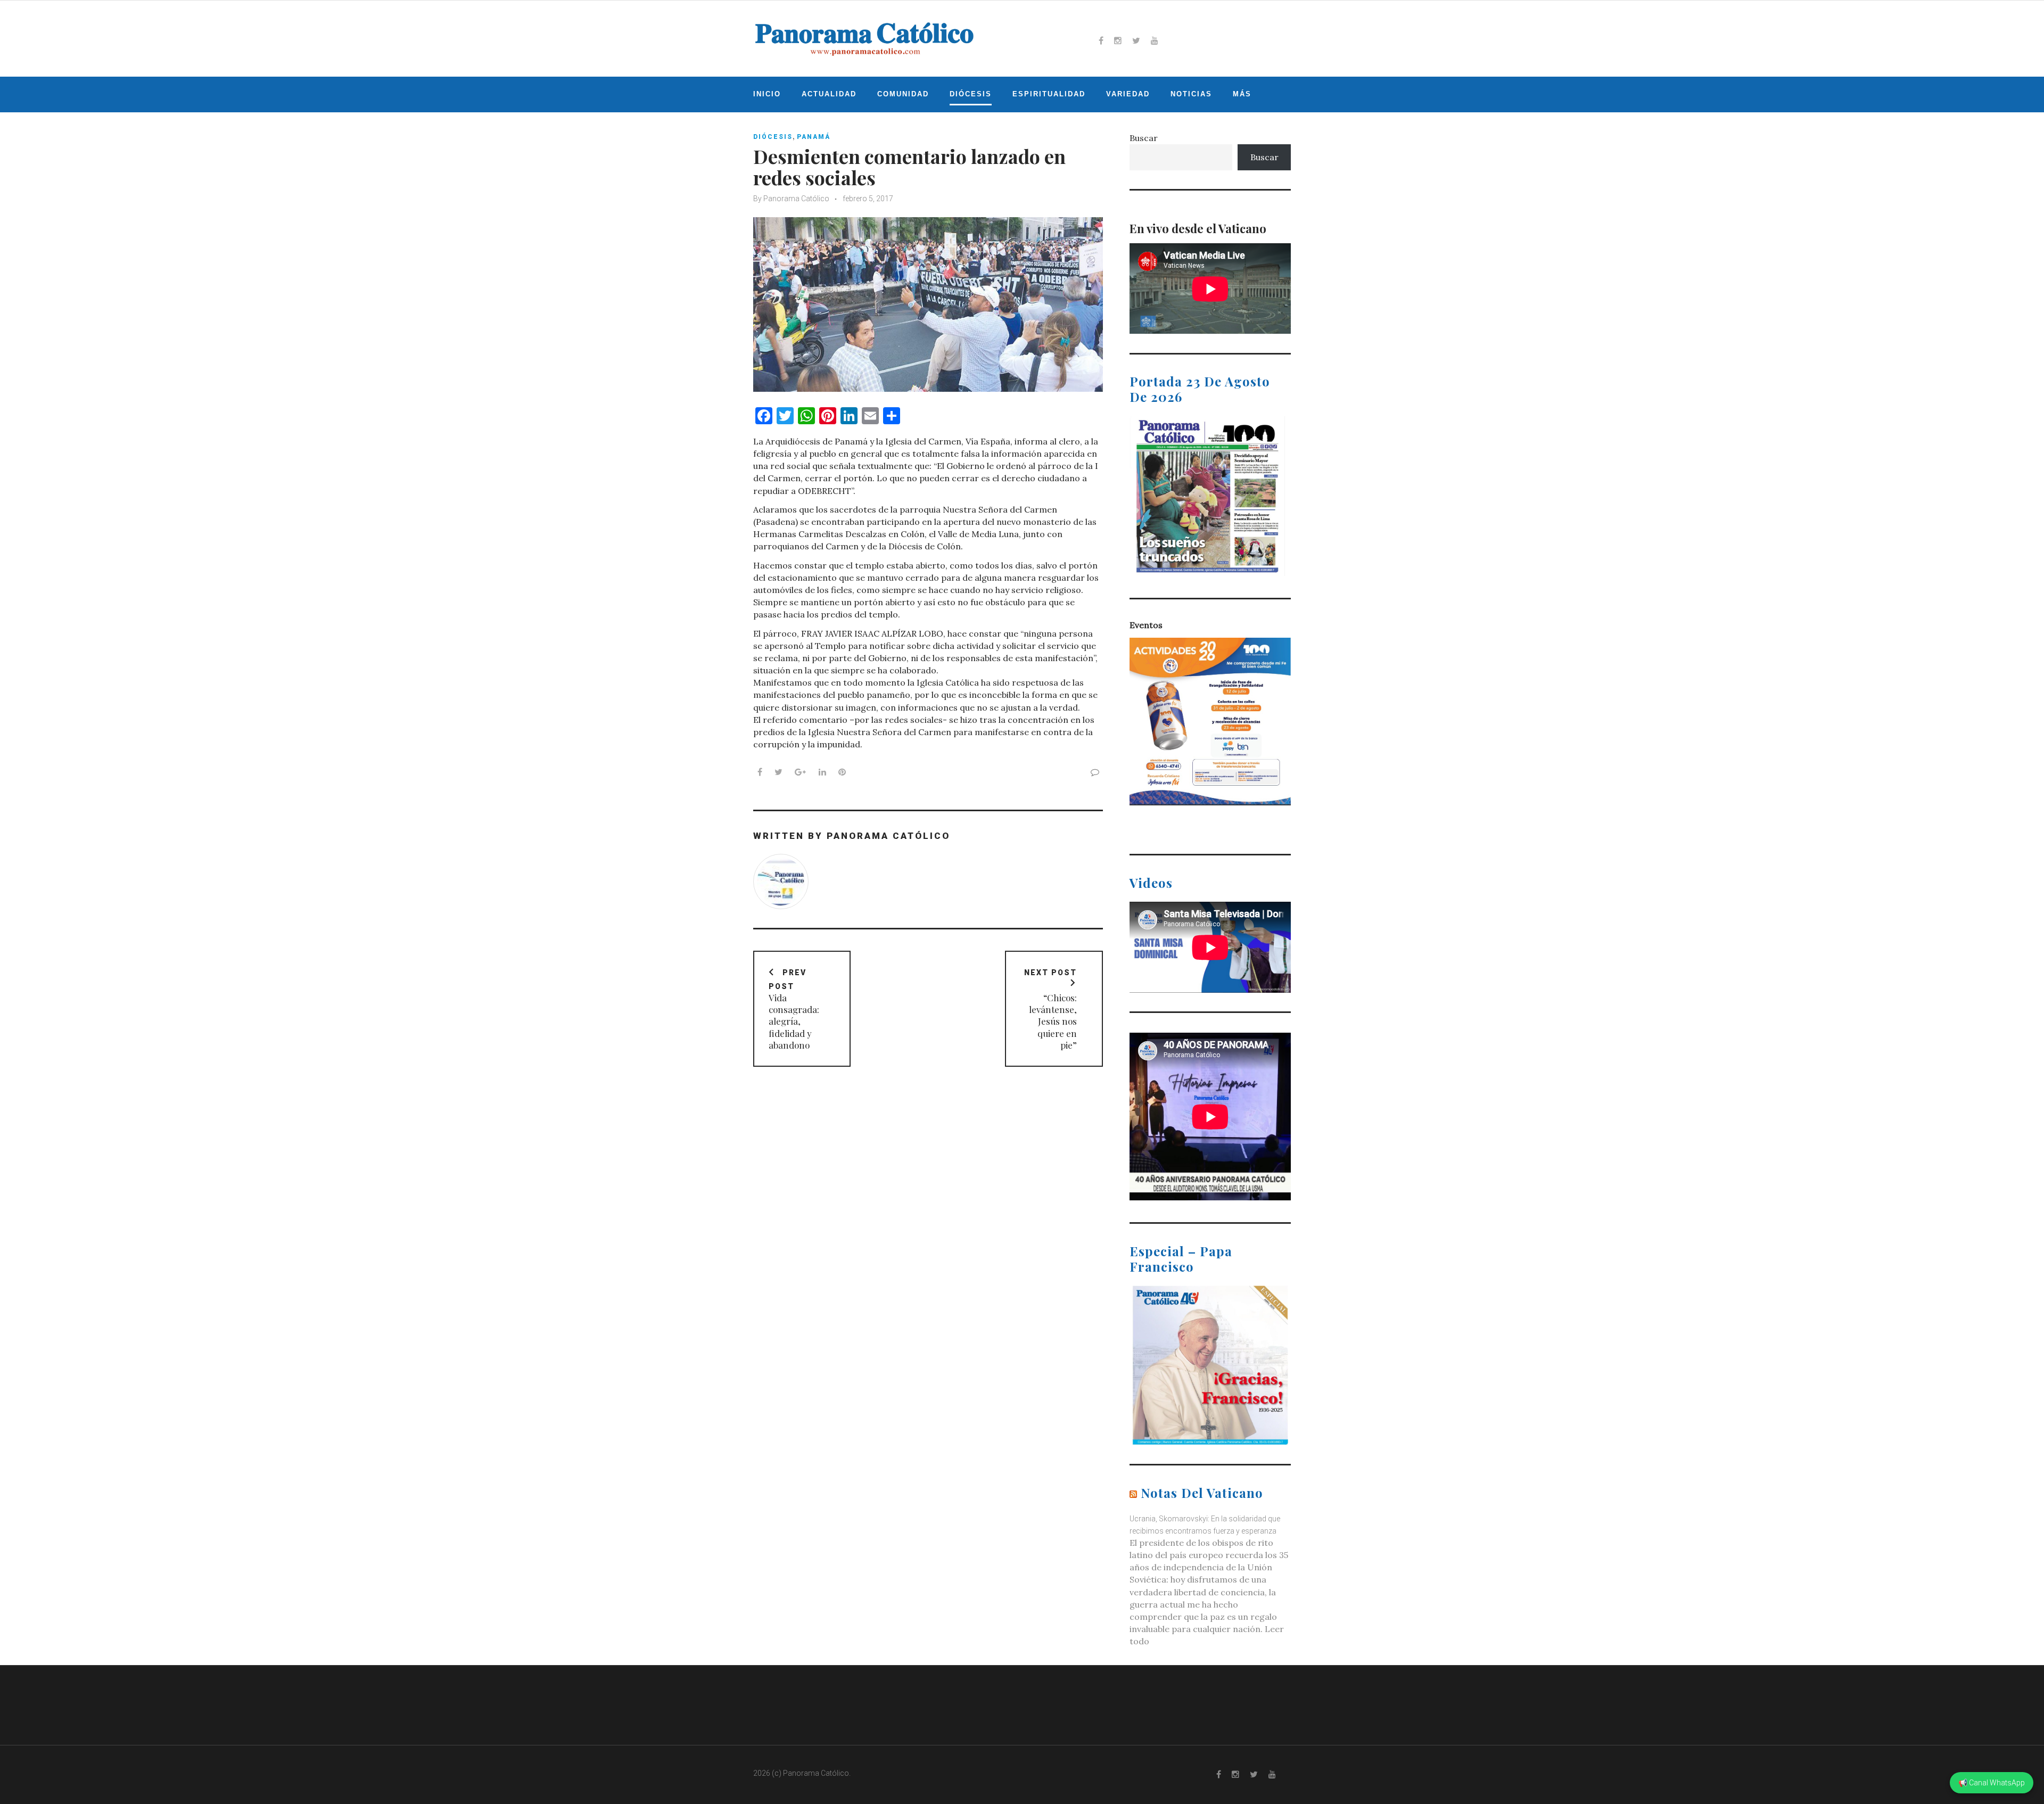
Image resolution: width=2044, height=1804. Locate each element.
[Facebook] (1101, 40)
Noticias (1191, 94)
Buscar (1144, 138)
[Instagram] (1118, 40)
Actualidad (829, 94)
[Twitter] (1136, 40)
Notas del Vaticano (1202, 1493)
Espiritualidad (1049, 94)
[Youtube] (1155, 40)
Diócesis (971, 94)
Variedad (1128, 94)
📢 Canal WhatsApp (1992, 1783)
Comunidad (903, 94)
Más (1242, 94)
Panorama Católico (796, 199)
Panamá (814, 137)
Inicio (767, 94)
